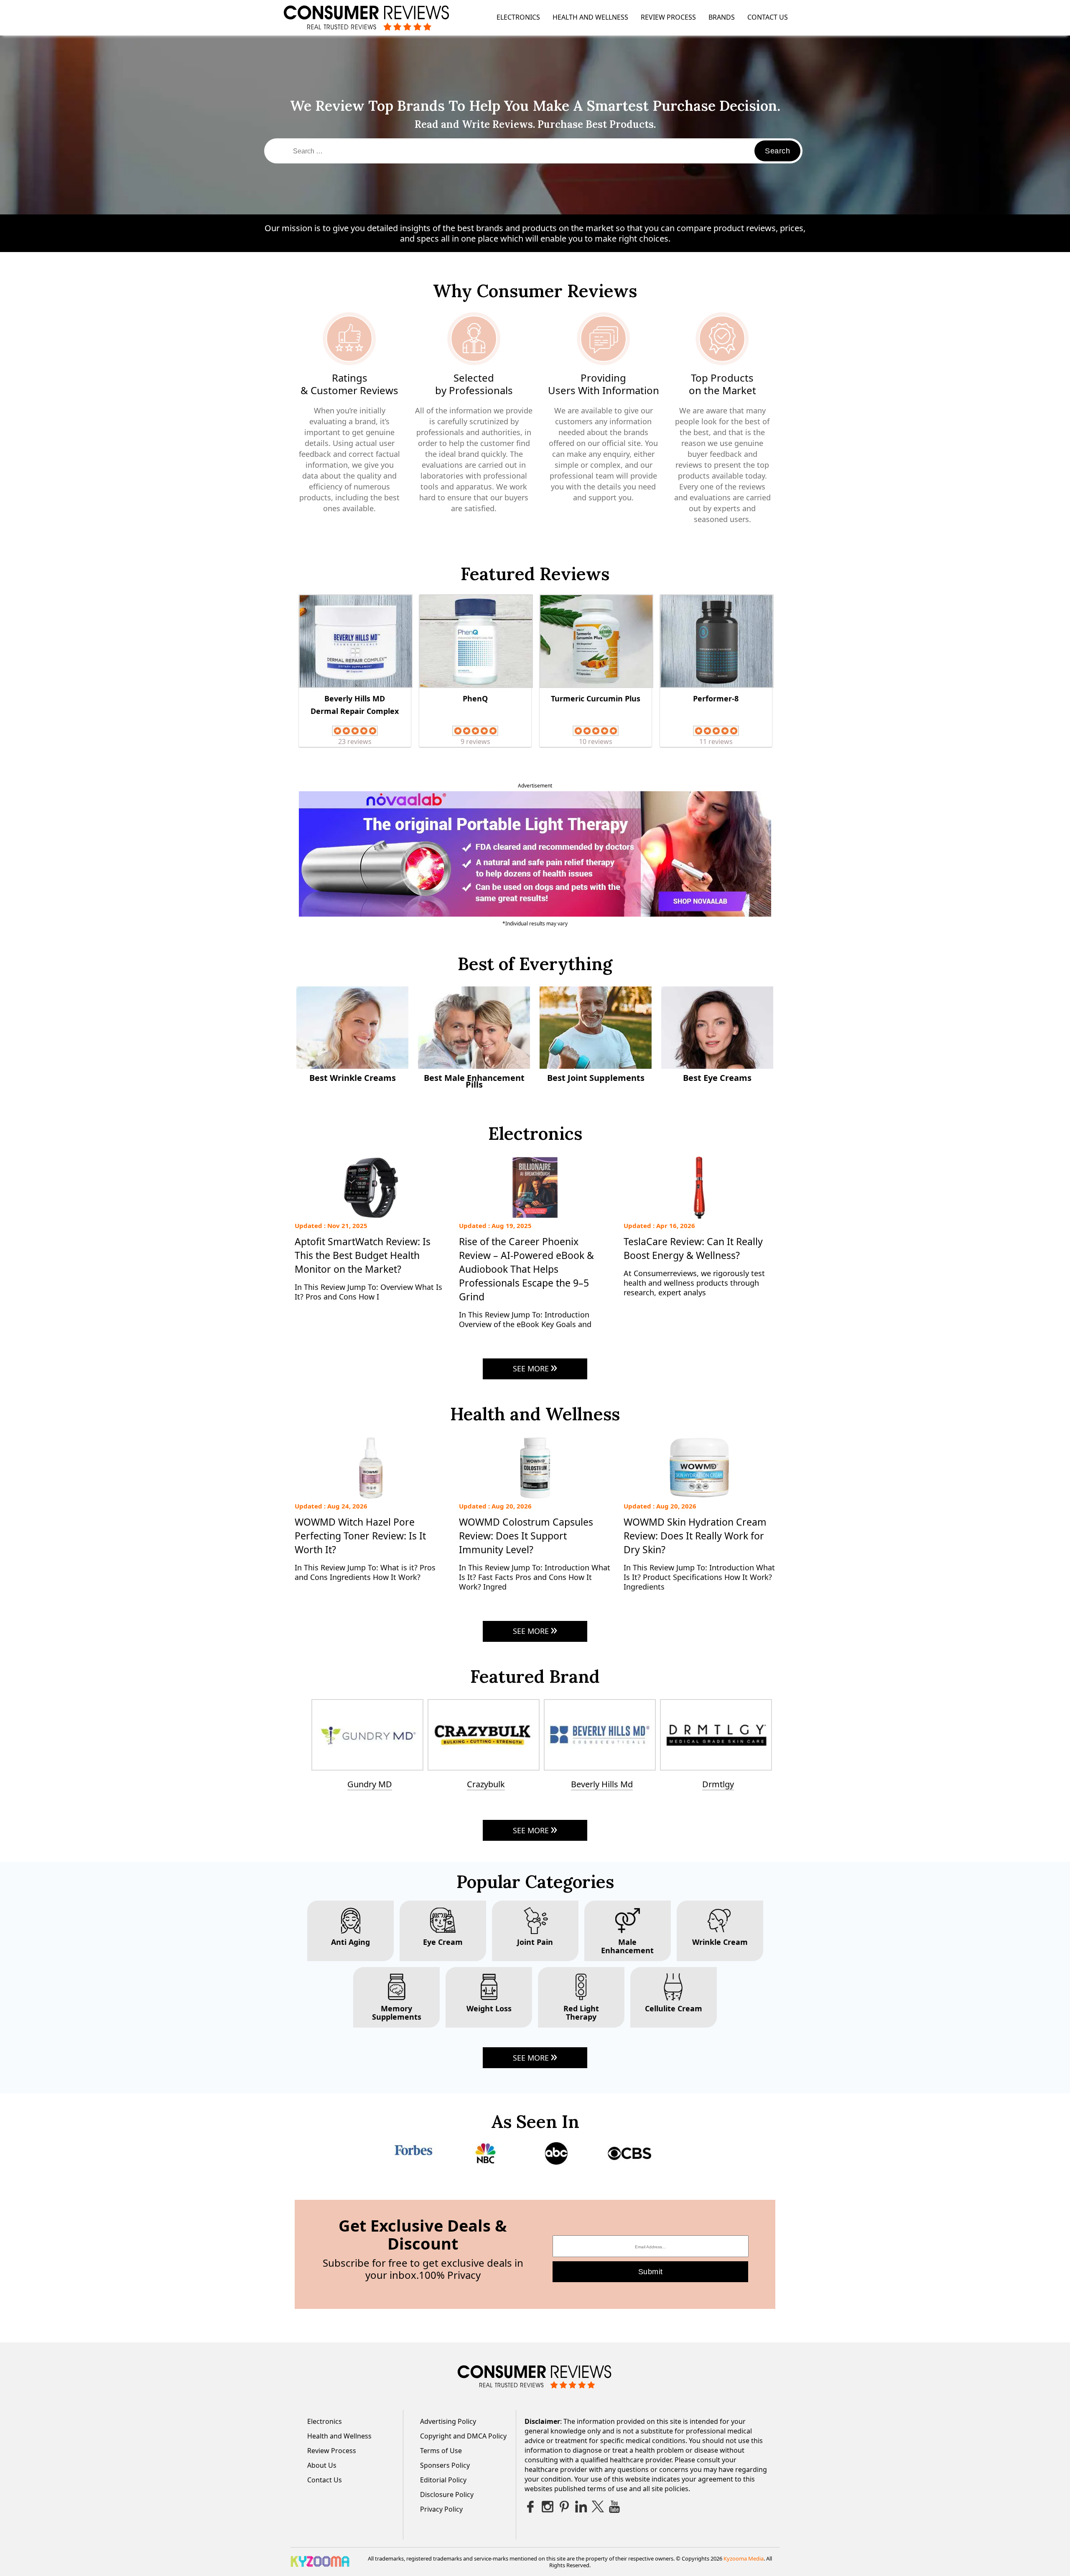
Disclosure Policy (447, 2494)
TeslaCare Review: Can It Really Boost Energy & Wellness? (693, 1248)
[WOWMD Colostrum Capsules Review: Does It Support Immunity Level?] (535, 1498)
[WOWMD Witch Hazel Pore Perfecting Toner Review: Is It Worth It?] (371, 1498)
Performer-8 (716, 698)
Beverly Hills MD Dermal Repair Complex (355, 705)
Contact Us (768, 17)
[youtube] (614, 2507)
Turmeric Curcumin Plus (596, 698)
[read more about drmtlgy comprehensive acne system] (486, 1735)
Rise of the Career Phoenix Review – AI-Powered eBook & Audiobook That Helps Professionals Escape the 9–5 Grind (526, 1269)
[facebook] (531, 2507)
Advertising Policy (448, 2421)
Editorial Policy (443, 2480)
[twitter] (598, 2507)
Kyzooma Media (744, 2558)
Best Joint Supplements (596, 1078)
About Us (322, 2465)
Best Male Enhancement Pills (474, 1082)
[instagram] (548, 2507)
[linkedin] (581, 2507)
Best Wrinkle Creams (353, 1078)
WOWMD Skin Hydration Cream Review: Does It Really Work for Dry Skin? (695, 1536)
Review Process (668, 17)
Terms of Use (441, 2451)
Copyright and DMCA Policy (463, 2436)
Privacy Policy (441, 2509)
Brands (722, 17)
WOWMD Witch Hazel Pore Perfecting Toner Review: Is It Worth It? (360, 1536)
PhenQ (475, 698)
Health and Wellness (590, 17)
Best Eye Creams (717, 1078)
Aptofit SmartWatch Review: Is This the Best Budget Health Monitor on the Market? (363, 1255)
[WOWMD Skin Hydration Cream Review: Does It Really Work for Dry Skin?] (699, 1498)
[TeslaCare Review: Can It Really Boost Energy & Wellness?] (699, 1217)
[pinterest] (564, 2507)
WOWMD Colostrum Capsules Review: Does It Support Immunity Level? (526, 1536)
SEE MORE (531, 1368)
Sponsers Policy (445, 2465)
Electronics (518, 17)
